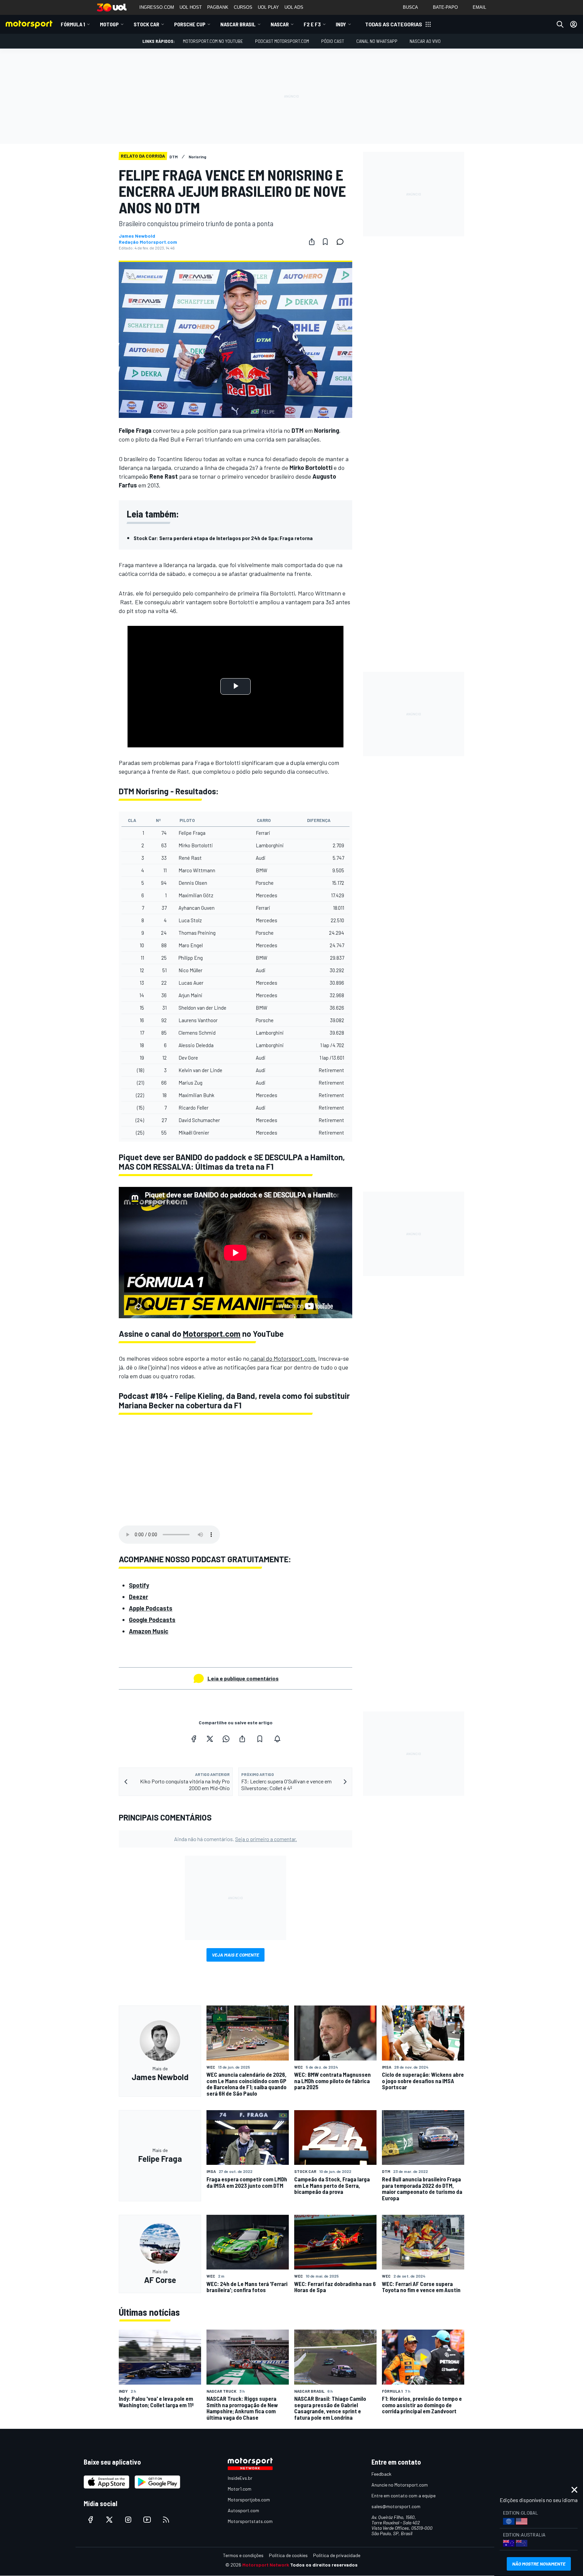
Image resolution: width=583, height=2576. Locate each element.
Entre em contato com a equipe (404, 2495)
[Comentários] (342, 242)
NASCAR (280, 24)
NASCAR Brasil (238, 24)
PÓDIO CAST (333, 41)
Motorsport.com (212, 1334)
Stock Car (146, 24)
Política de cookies (288, 2555)
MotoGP (109, 24)
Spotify (139, 1585)
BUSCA (410, 7)
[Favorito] (325, 242)
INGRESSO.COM (157, 7)
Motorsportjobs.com (249, 2500)
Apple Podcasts (151, 1608)
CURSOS (243, 7)
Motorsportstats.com (250, 2521)
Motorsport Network (266, 2565)
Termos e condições (243, 2555)
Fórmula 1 (73, 24)
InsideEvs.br (240, 2478)
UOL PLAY (268, 7)
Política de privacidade (337, 2555)
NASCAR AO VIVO (425, 41)
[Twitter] (210, 1739)
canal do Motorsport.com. (283, 1358)
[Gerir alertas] (277, 1739)
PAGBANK (218, 7)
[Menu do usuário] (574, 24)
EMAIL (479, 7)
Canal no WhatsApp (377, 41)
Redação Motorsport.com (148, 242)
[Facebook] (194, 1739)
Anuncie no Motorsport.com (400, 2485)
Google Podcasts (152, 1620)
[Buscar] (560, 24)
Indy (341, 24)
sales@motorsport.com (396, 2506)
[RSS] (166, 2520)
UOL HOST (191, 7)
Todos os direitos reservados (324, 2565)
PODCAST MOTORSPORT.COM (282, 41)
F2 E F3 (312, 24)
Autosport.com (243, 2510)
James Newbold (137, 236)
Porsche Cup (190, 24)
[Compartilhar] (312, 242)
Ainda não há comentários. (235, 1839)
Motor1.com (240, 2489)
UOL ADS (294, 7)
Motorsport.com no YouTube (213, 41)
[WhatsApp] (226, 1739)
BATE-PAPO (445, 7)
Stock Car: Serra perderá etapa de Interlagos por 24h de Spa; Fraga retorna (223, 538)
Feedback (381, 2474)
